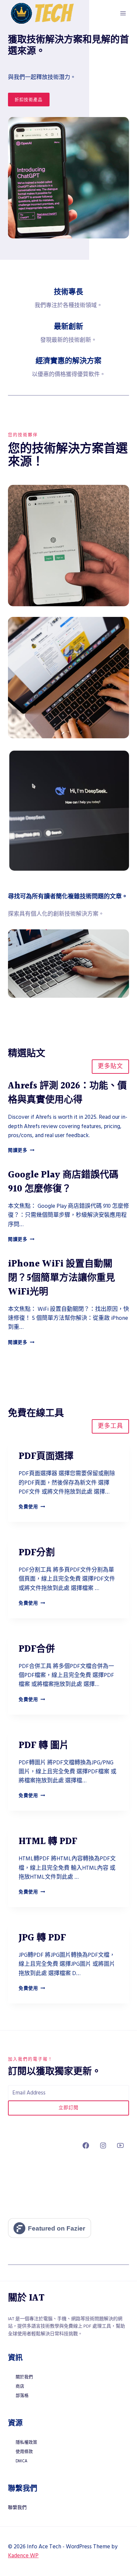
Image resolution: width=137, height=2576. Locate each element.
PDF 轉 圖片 (44, 1746)
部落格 (22, 2396)
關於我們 (24, 2377)
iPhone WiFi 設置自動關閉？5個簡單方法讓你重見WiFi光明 (62, 1278)
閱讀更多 (21, 1150)
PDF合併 (37, 1649)
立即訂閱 (68, 2108)
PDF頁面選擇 (46, 1457)
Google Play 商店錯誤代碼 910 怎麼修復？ (63, 1182)
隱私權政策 (26, 2442)
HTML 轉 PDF (48, 1842)
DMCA (21, 2461)
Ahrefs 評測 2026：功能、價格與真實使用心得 (67, 1093)
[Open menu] (123, 13)
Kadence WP (23, 2556)
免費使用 (32, 1507)
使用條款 (24, 2452)
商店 (20, 2386)
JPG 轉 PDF (42, 1938)
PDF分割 (37, 1553)
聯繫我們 (17, 2508)
